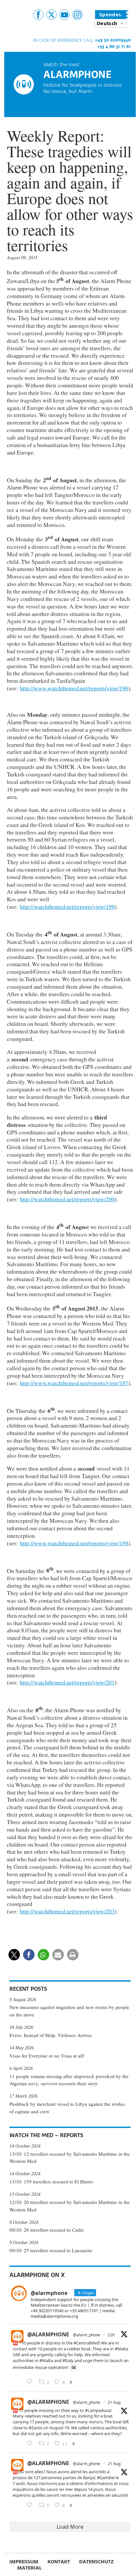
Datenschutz (96, 2561)
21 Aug (114, 2402)
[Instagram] (77, 15)
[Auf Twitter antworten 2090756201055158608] (31, 2444)
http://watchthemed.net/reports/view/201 (67, 1682)
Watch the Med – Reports (46, 2135)
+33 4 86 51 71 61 (114, 46)
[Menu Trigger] (124, 14)
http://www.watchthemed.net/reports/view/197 (74, 1383)
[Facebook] (38, 15)
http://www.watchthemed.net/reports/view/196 (74, 688)
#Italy (68, 2360)
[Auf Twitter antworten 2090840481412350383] (31, 2382)
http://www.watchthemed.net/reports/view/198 (74, 1543)
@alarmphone (48, 2334)
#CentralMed (86, 2343)
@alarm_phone (87, 2335)
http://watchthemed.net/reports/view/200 (67, 1199)
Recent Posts (28, 1989)
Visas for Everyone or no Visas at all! (47, 2056)
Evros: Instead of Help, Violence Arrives (51, 2035)
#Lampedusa (98, 2410)
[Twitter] (51, 15)
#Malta (121, 2349)
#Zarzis (35, 2428)
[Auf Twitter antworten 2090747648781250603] (31, 2505)
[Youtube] (64, 15)
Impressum (24, 2561)
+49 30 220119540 (113, 40)
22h (111, 2335)
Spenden (111, 15)
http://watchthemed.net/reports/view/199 (67, 906)
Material (29, 2568)
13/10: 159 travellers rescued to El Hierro (51, 2181)
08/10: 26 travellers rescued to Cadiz (47, 2230)
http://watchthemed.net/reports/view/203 (67, 1911)
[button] (14, 1955)
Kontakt (59, 2561)
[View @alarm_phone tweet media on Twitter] (74, 2367)
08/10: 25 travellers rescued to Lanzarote (51, 2250)
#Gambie (106, 2478)
